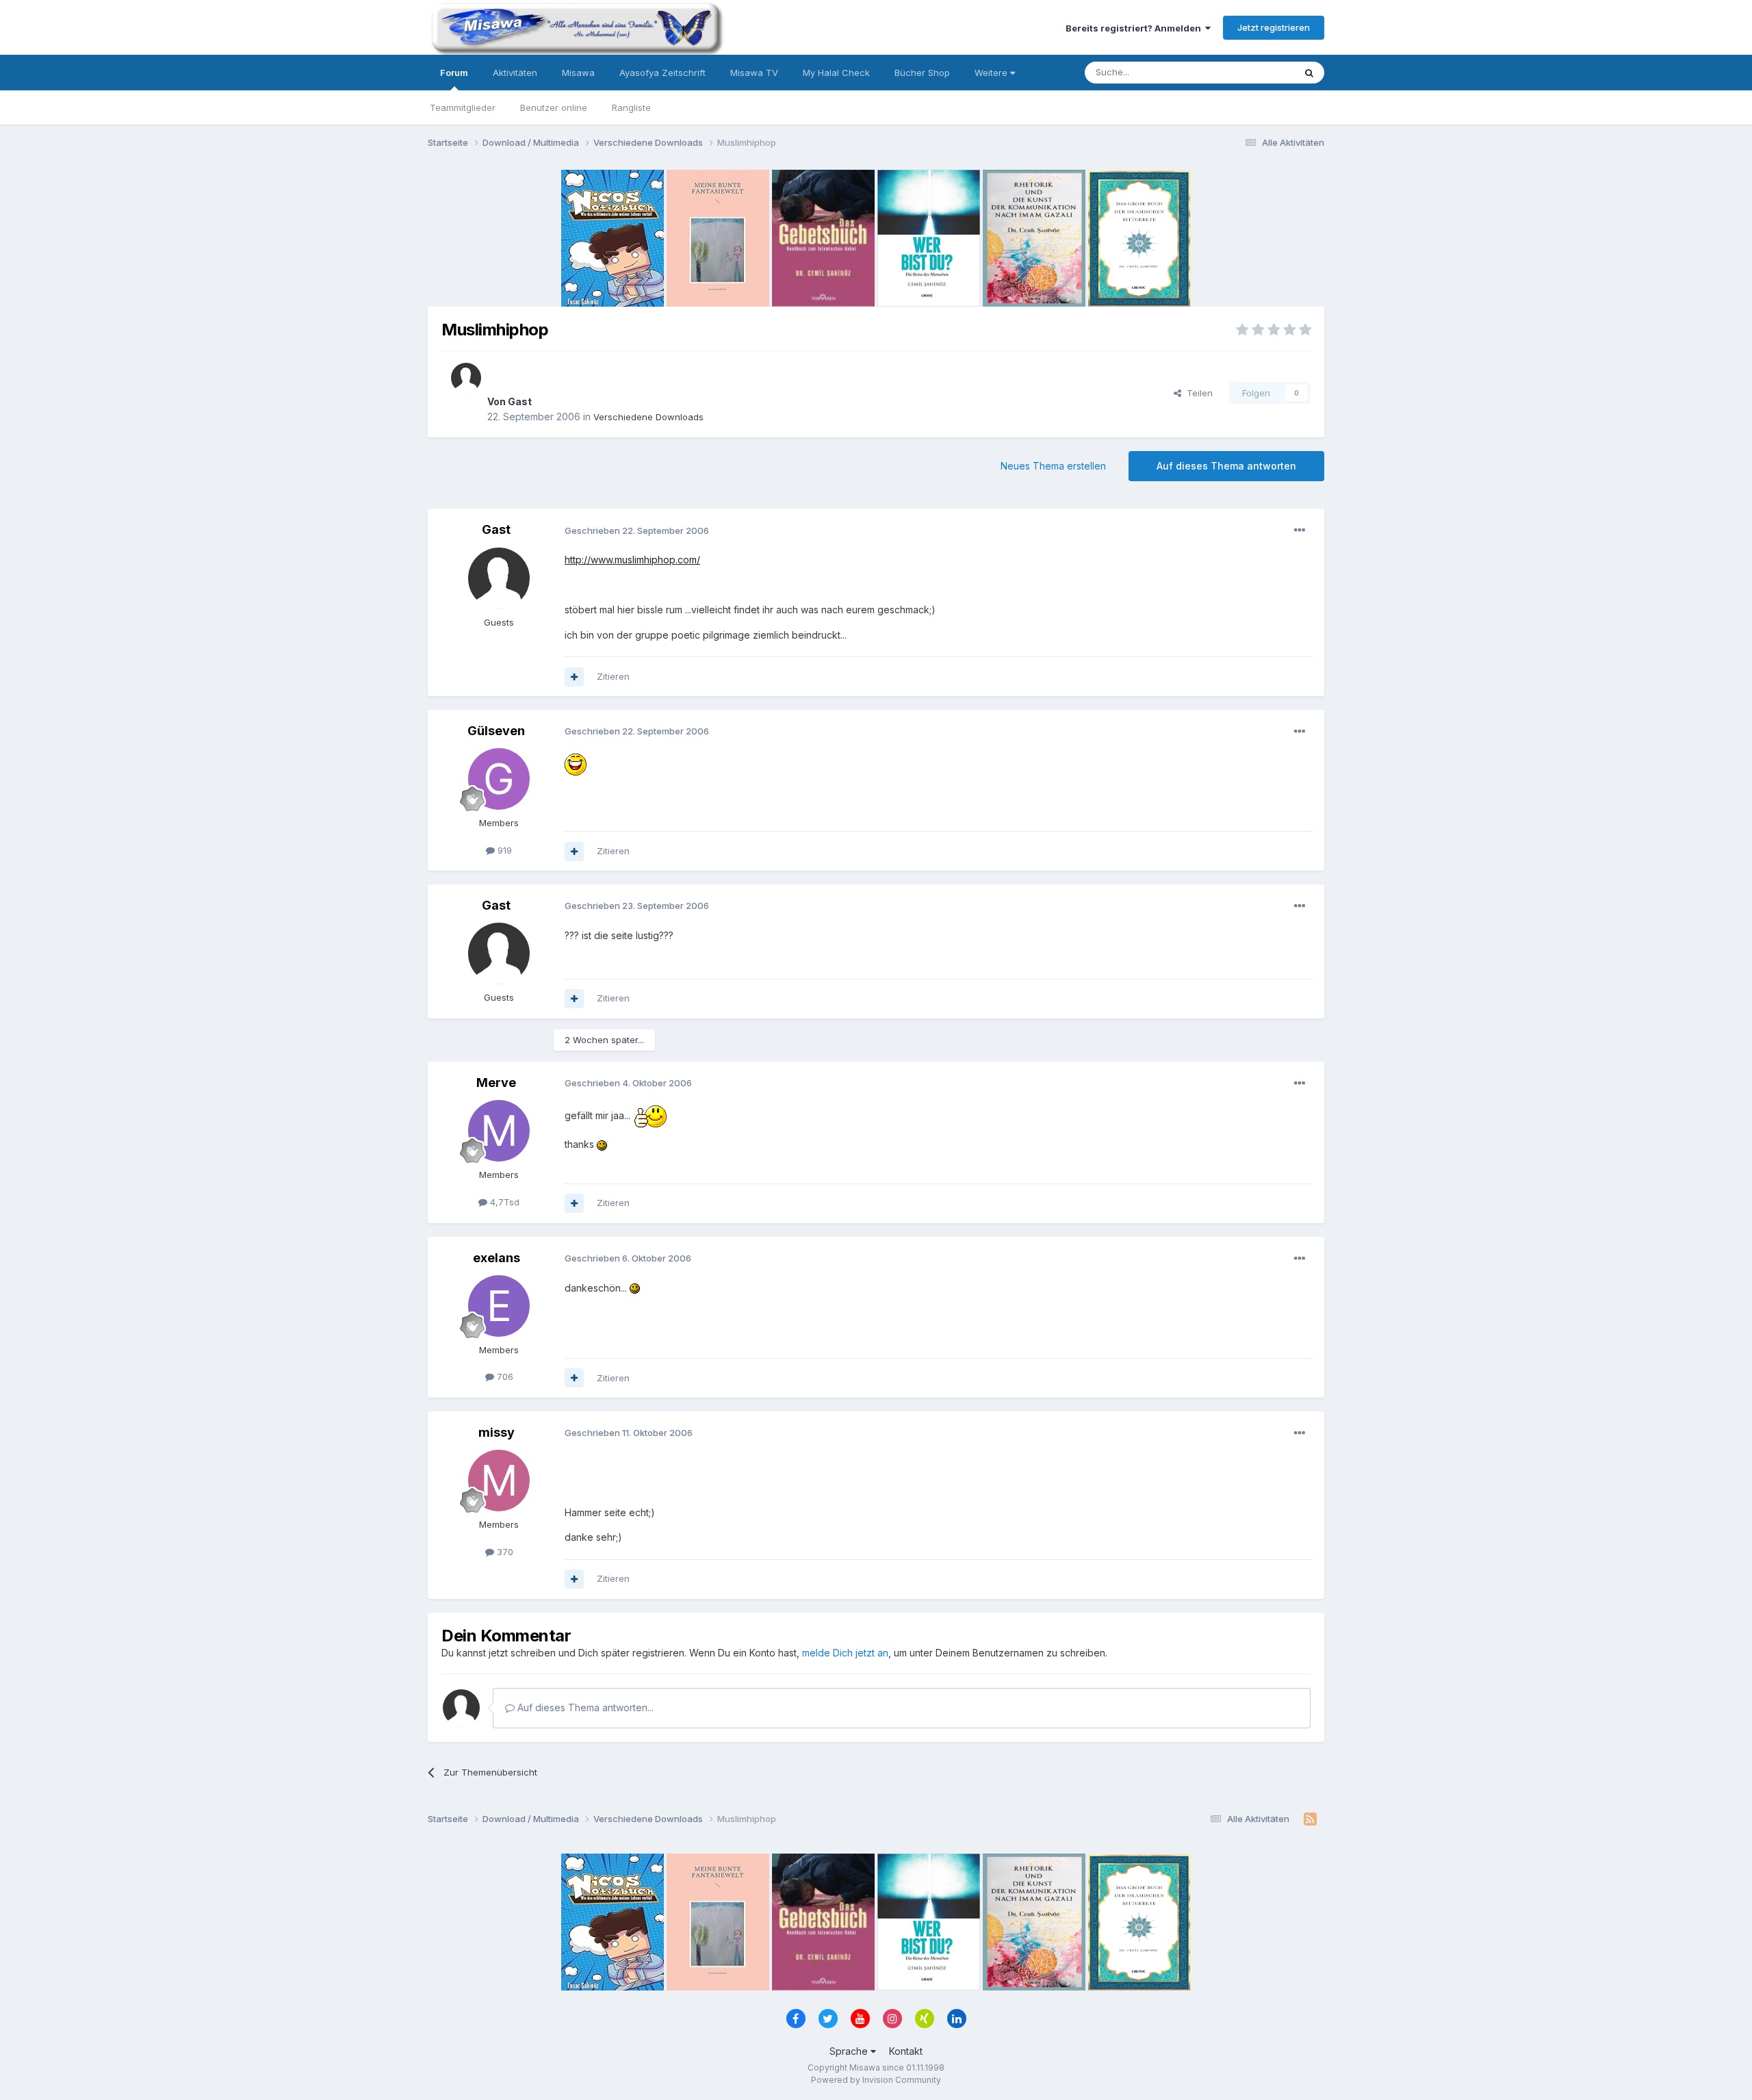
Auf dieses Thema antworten (1226, 466)
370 (504, 1552)
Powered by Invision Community (876, 2080)
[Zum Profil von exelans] (499, 1306)
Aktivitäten (515, 73)
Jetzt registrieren (1274, 27)
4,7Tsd (503, 1202)
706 (504, 1376)
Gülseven (496, 731)
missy (497, 1432)
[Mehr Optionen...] (1300, 530)
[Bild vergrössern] (576, 764)
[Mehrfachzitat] (574, 677)
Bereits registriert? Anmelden (1135, 28)
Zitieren (613, 676)
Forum (454, 73)
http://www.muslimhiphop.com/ (632, 560)
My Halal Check (836, 73)
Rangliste (631, 107)
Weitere (992, 73)
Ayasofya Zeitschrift (662, 73)
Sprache (850, 2051)
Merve (496, 1083)
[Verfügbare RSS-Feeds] (1310, 1819)
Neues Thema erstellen (1053, 466)
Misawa (578, 73)
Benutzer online (554, 107)
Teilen (1197, 393)
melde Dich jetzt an (845, 1653)
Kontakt (906, 2051)
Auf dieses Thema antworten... (584, 1707)
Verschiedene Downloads (648, 417)
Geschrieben (637, 530)
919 (503, 850)
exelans (497, 1258)
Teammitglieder (463, 107)
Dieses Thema (1246, 72)
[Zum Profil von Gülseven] (499, 779)
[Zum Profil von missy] (499, 1481)
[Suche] (1309, 73)
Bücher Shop (922, 73)
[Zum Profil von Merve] (499, 1131)
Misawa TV (754, 73)
